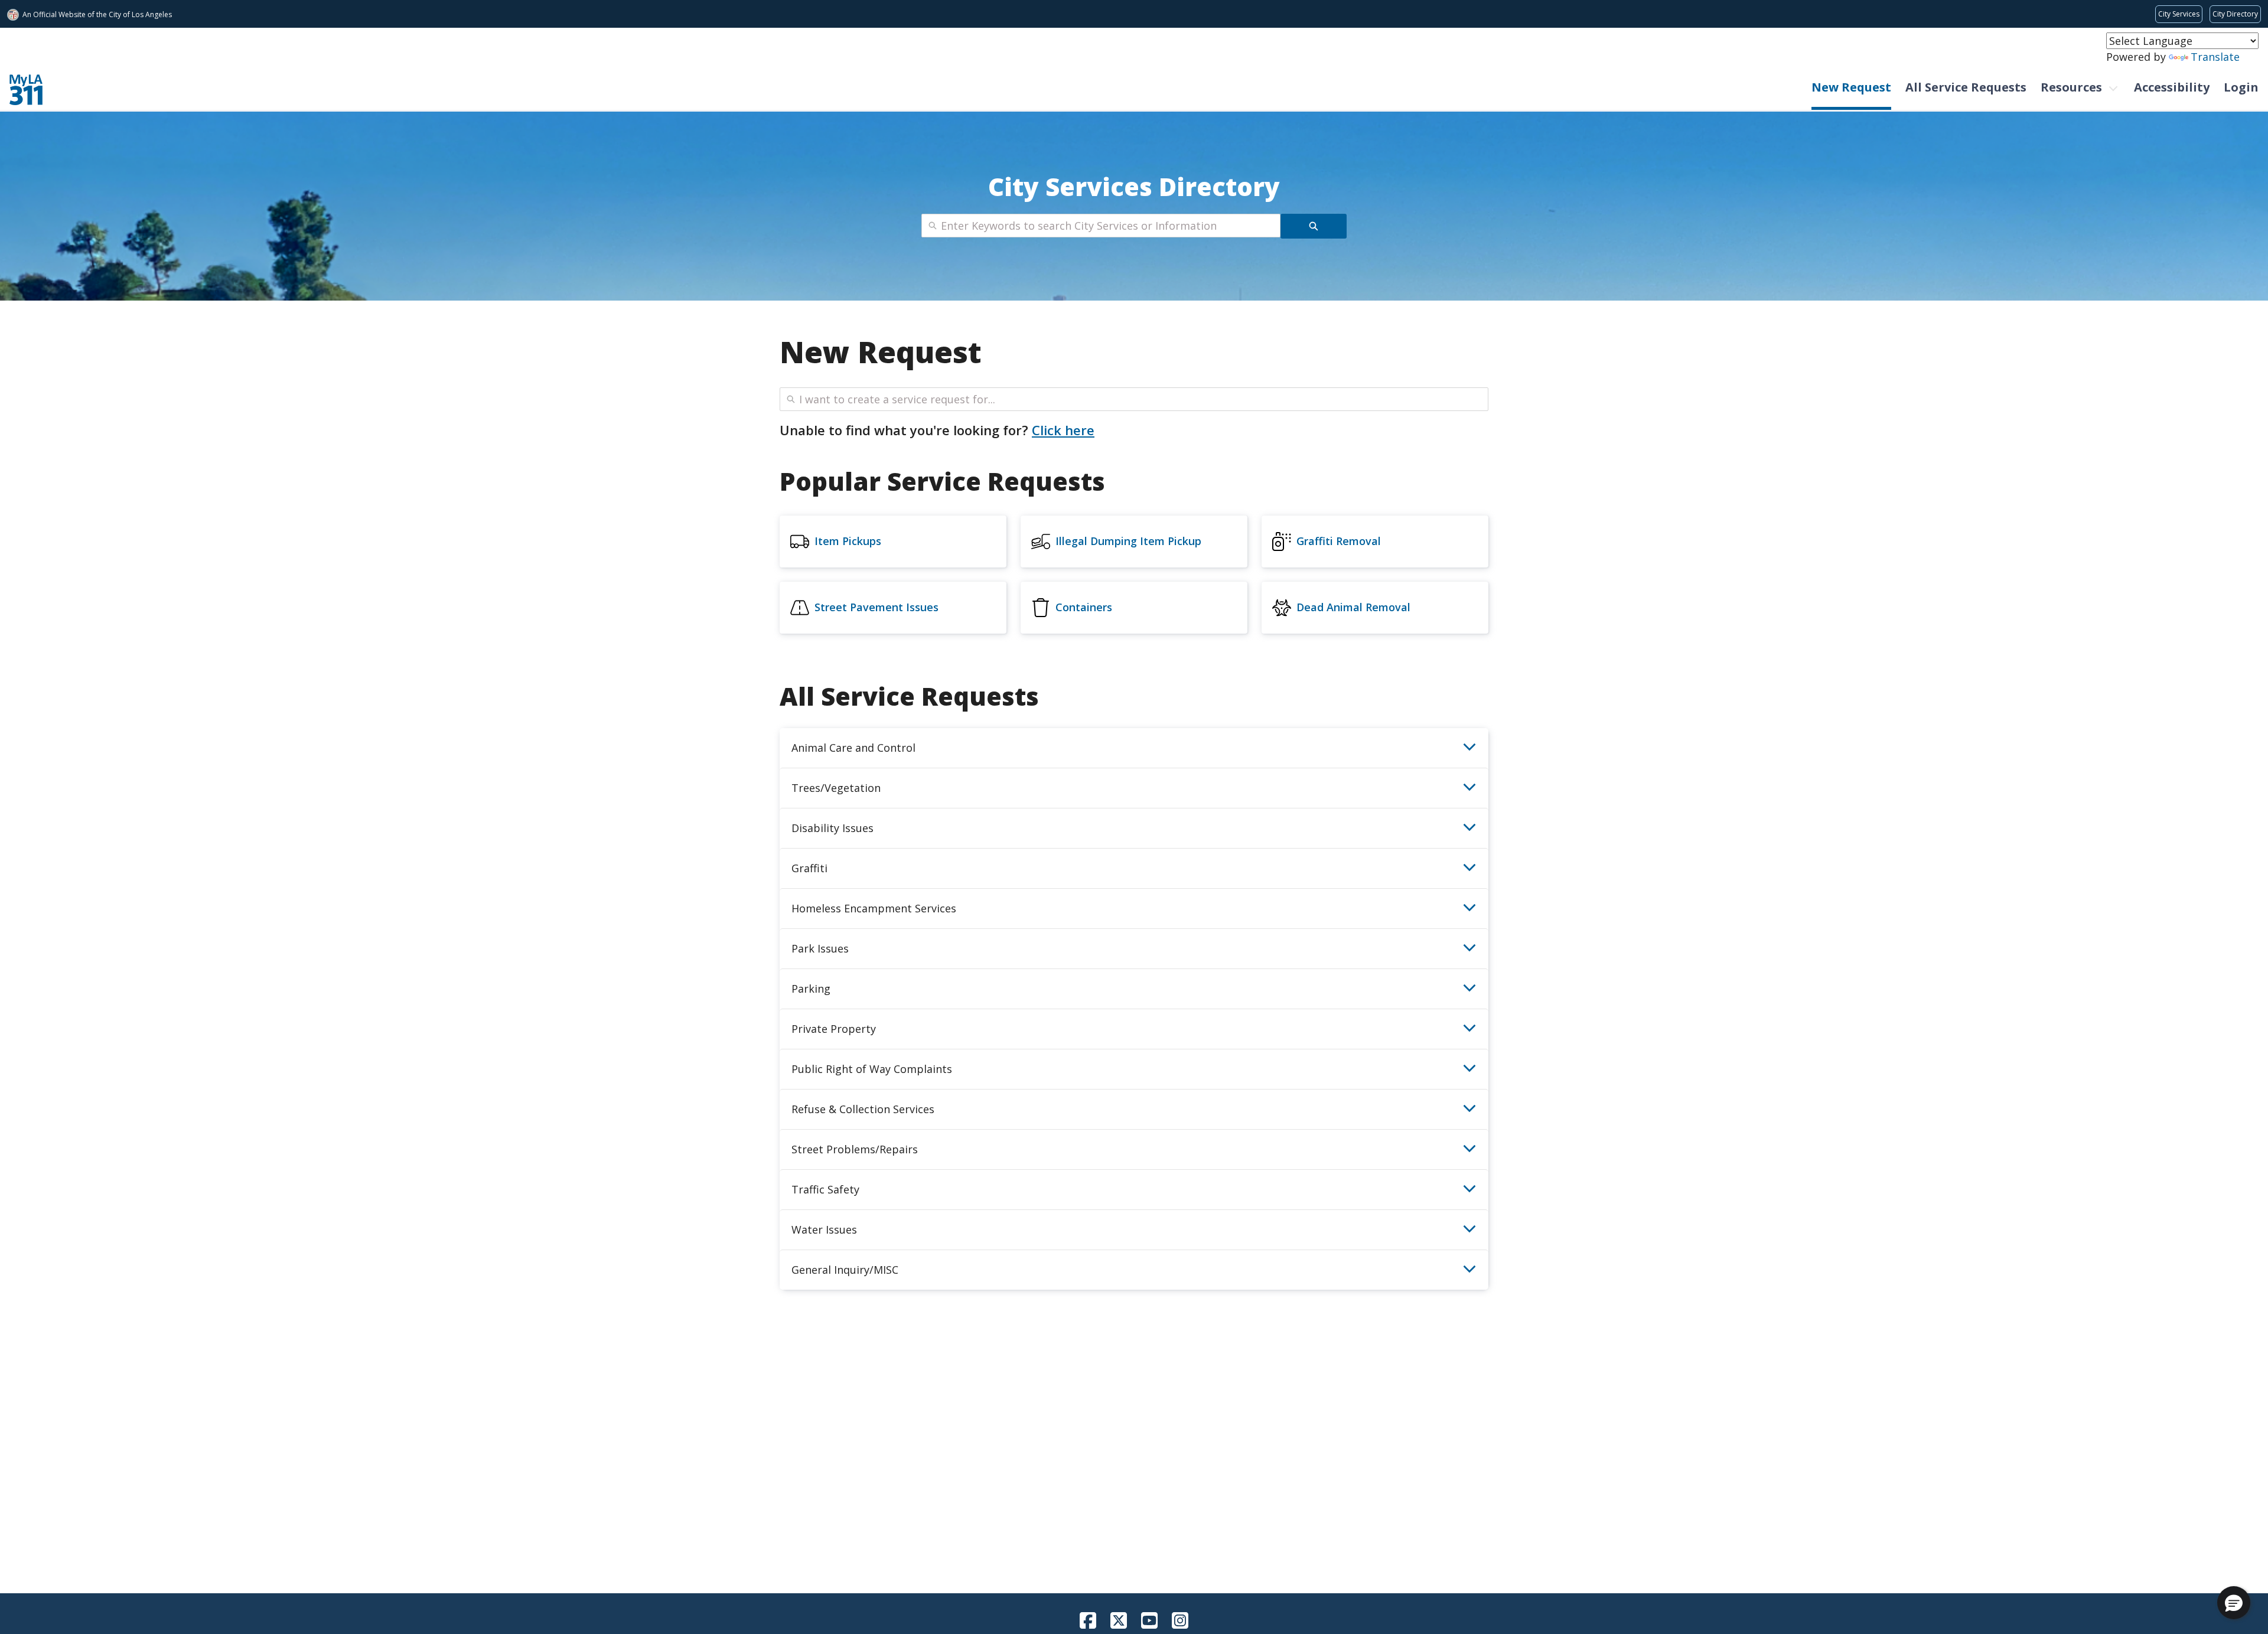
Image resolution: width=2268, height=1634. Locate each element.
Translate (2215, 57)
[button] (2234, 1603)
